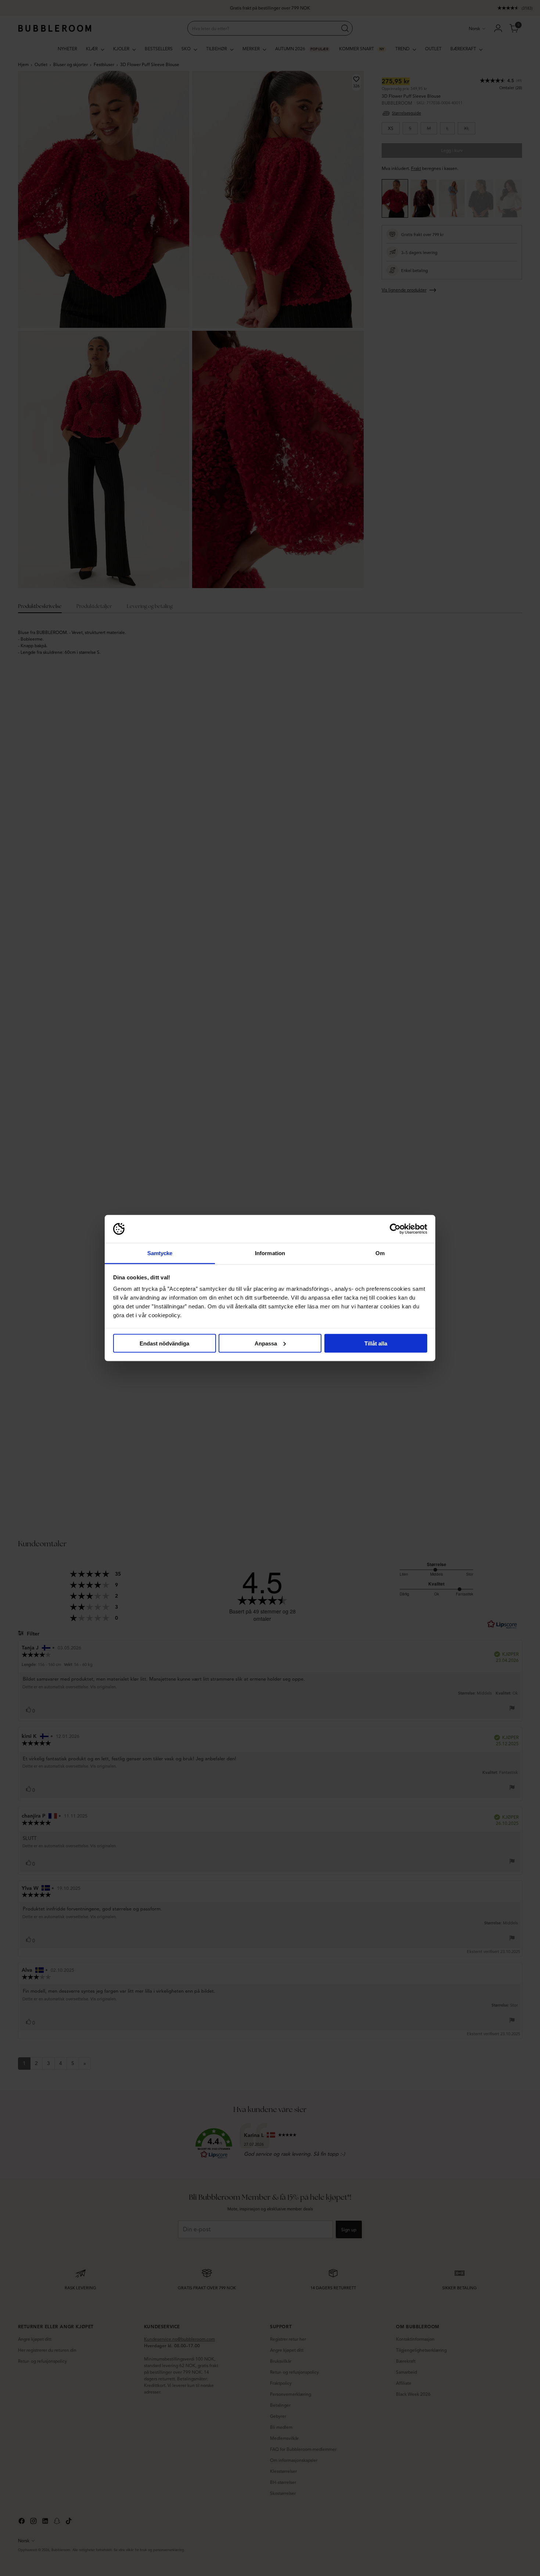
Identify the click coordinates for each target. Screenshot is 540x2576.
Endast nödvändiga (164, 1343)
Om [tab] (380, 1253)
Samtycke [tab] (160, 1253)
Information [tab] (270, 1253)
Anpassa (266, 1343)
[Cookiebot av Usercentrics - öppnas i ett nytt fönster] (395, 1229)
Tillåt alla (376, 1343)
